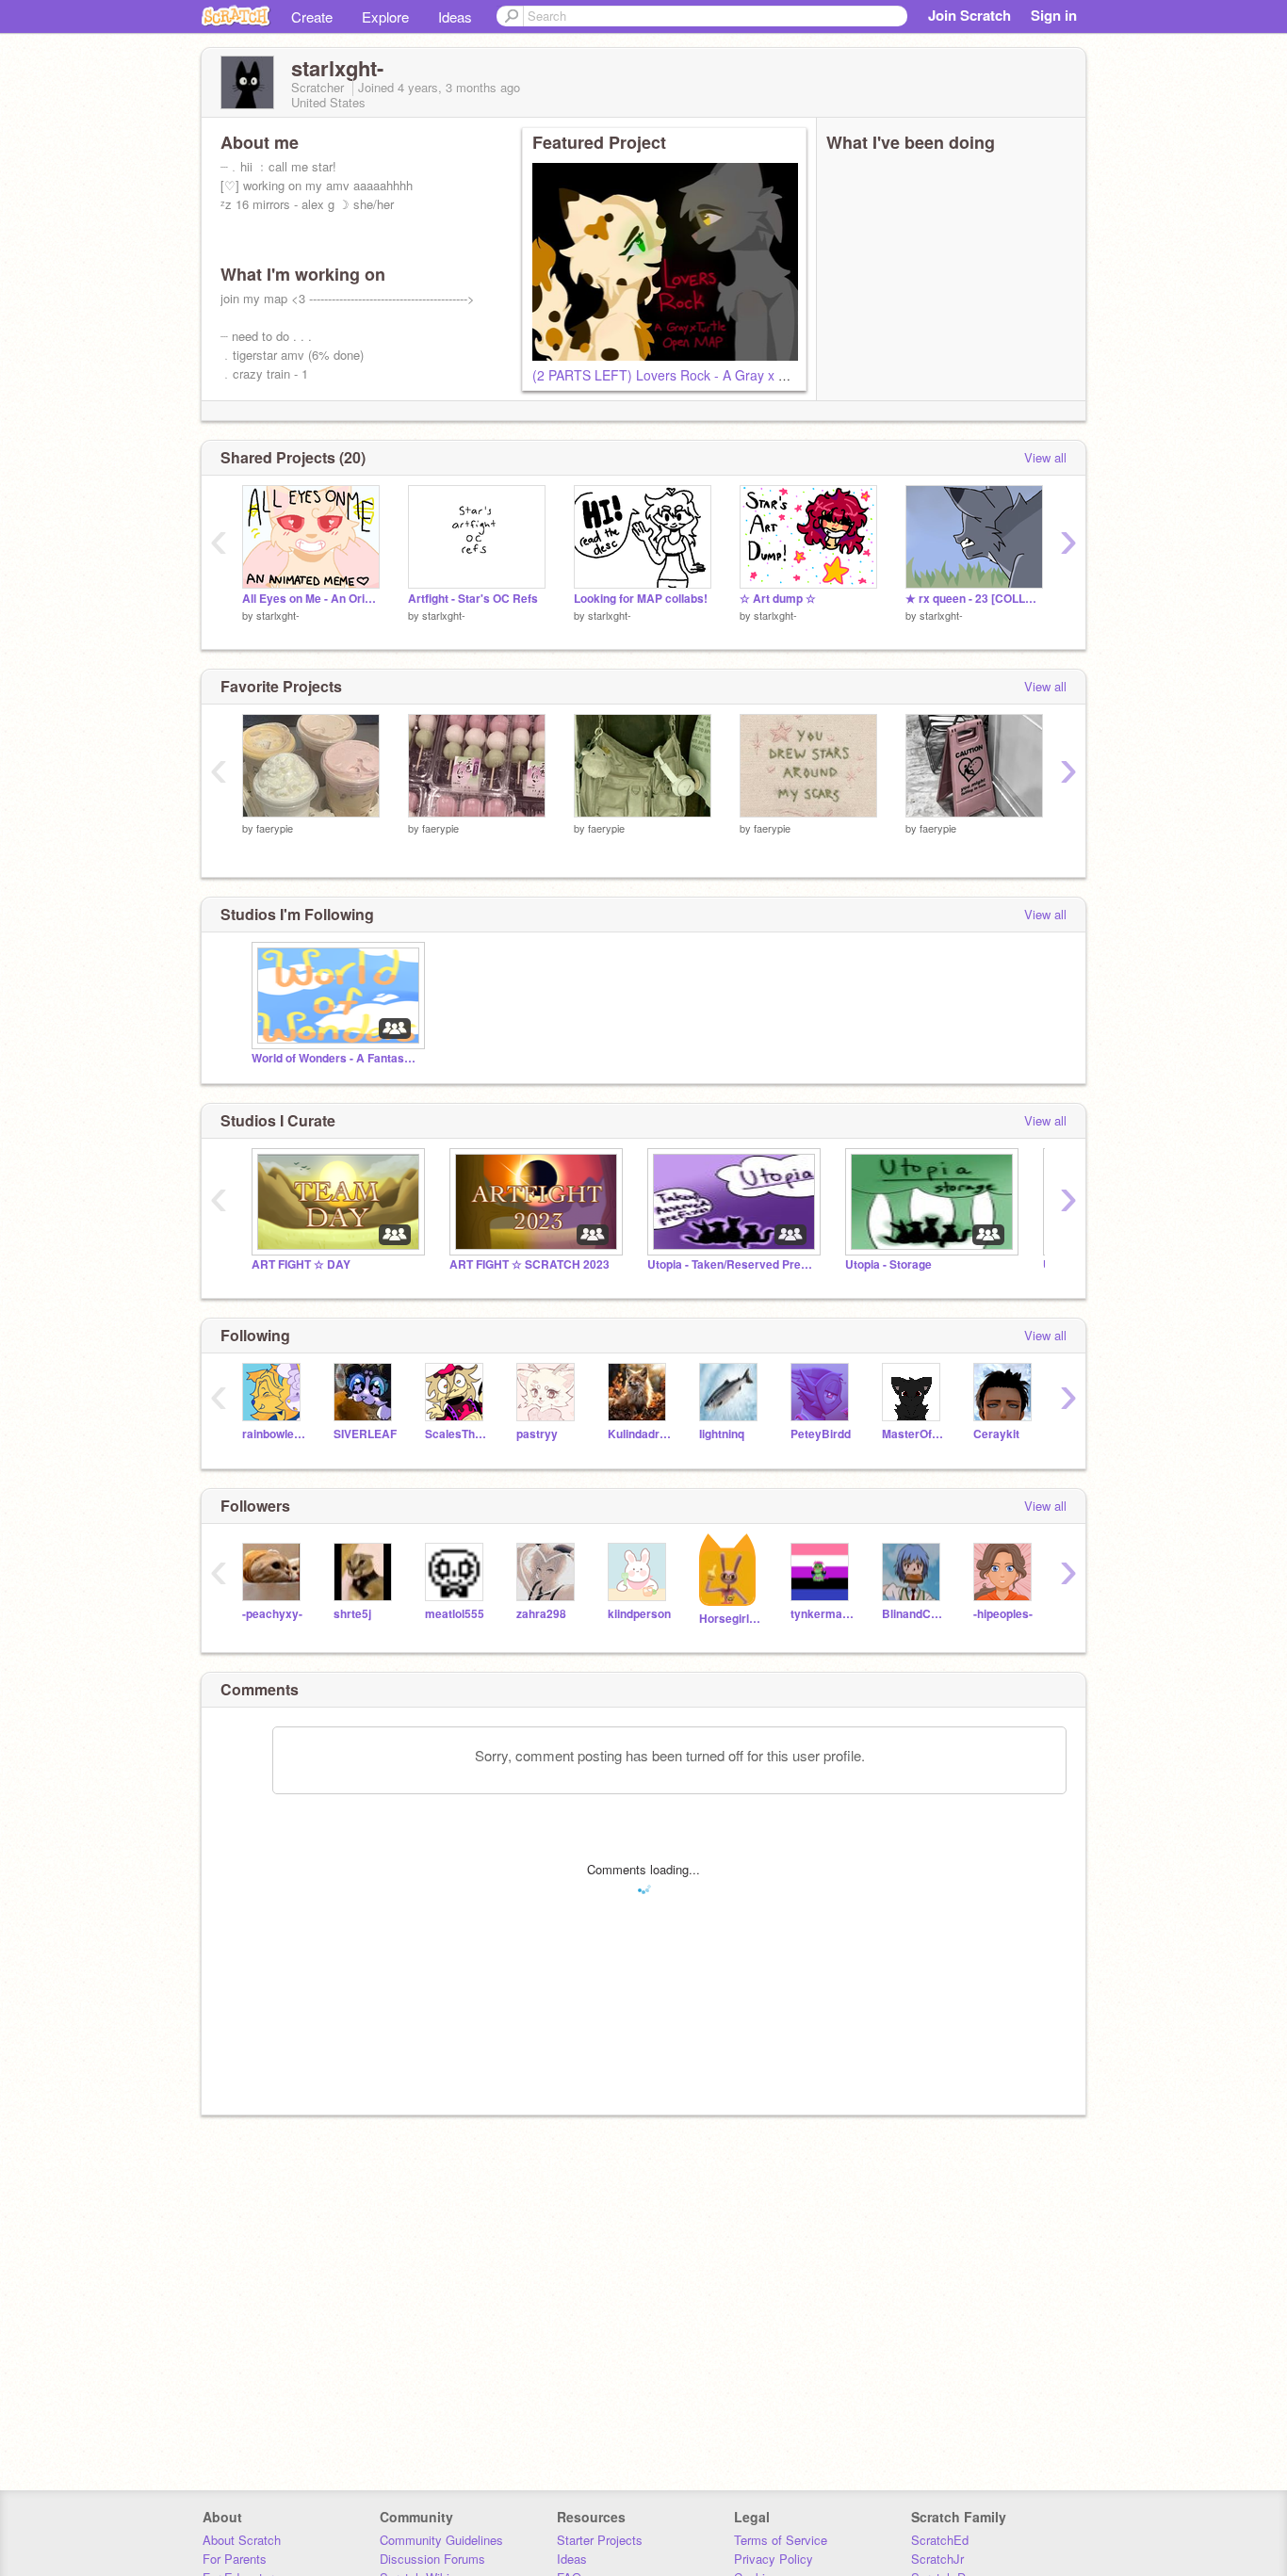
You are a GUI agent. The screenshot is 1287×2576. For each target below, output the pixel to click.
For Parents (235, 2559)
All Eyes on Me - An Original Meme (311, 599)
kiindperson (639, 1614)
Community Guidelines (441, 2540)
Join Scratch (969, 15)
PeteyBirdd (821, 1434)
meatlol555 (455, 1614)
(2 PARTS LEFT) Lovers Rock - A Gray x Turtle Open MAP (707, 375)
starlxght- (278, 615)
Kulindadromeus (639, 1434)
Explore (385, 16)
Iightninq (722, 1434)
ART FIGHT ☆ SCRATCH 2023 (529, 1264)
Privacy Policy (774, 2559)
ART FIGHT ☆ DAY (301, 1264)
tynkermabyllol (822, 1614)
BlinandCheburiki (913, 1614)
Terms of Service (781, 2540)
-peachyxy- (272, 1614)
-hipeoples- (1003, 1614)
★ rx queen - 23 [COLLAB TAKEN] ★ (974, 599)
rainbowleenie (274, 1434)
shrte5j (352, 1614)
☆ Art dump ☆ (778, 599)
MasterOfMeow (913, 1434)
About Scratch (242, 2540)
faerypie (275, 828)
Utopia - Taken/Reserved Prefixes (732, 1264)
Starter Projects (600, 2540)
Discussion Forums (432, 2559)
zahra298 (541, 1614)
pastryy (537, 1434)
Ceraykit (996, 1434)
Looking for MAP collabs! (641, 599)
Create (312, 16)
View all (1045, 457)
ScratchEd (940, 2540)
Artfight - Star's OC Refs (473, 599)
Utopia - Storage (888, 1264)
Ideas (455, 16)
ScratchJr (937, 2559)
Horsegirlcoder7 (731, 1619)
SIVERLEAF (365, 1434)
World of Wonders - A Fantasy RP (336, 1058)
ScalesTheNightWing (456, 1434)
